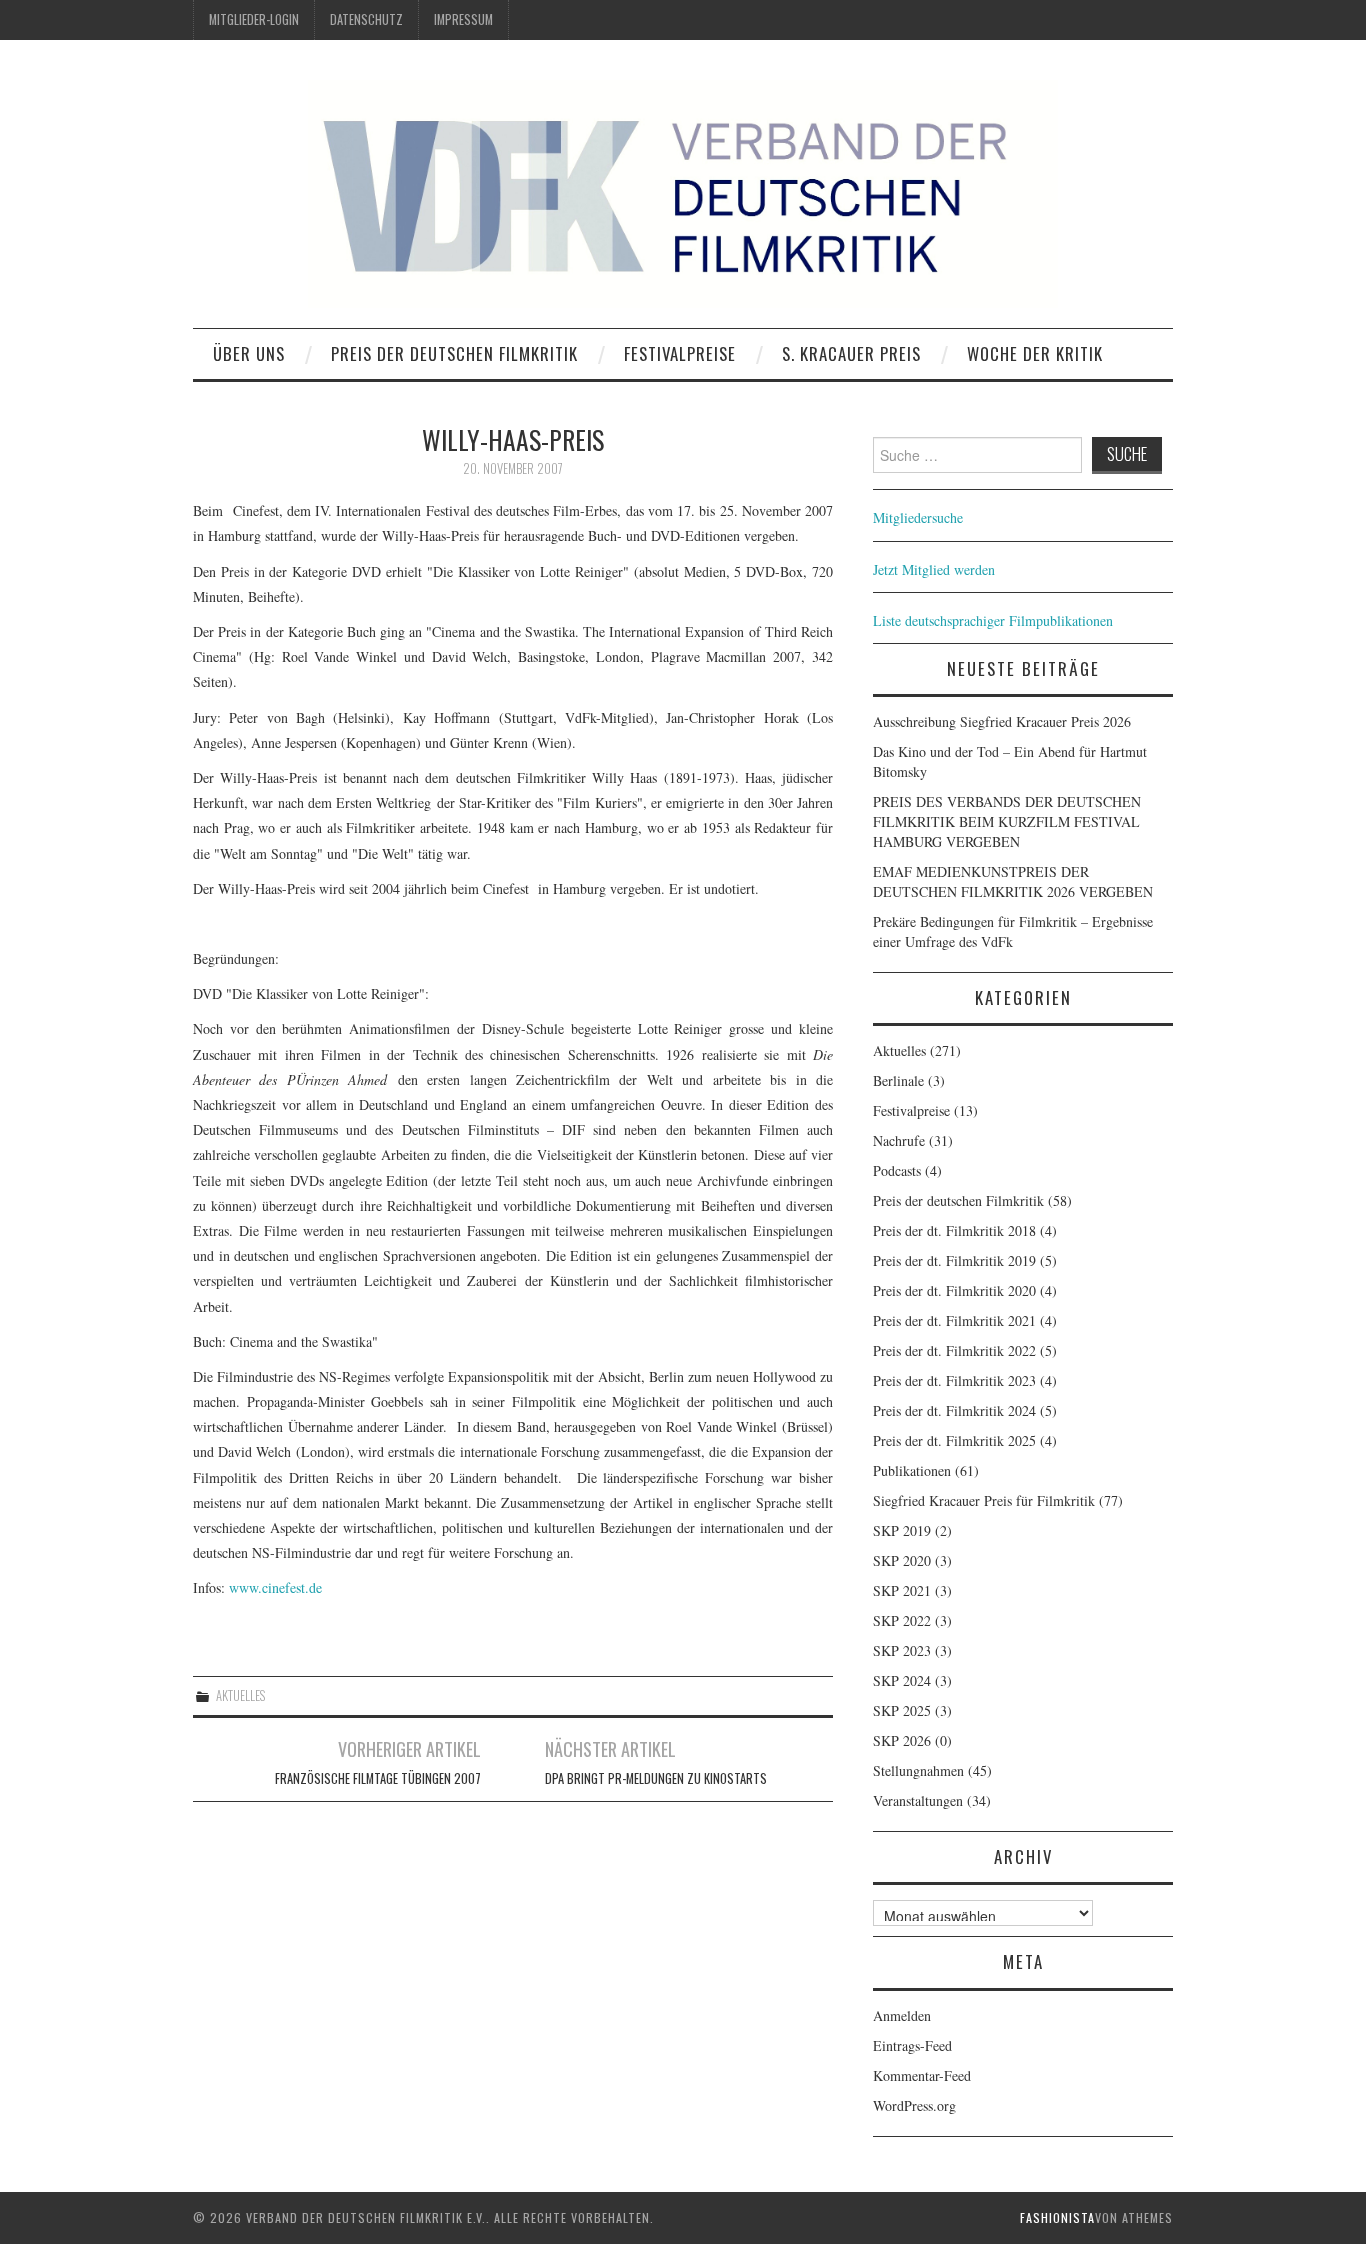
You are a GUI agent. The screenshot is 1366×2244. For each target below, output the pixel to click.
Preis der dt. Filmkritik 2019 (954, 1260)
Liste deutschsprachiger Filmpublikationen (993, 620)
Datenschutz (366, 19)
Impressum (463, 19)
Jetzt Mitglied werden (934, 569)
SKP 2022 (902, 1620)
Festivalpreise (680, 353)
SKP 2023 (902, 1650)
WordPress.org (914, 2105)
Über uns (249, 353)
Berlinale (898, 1080)
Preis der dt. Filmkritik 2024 (954, 1410)
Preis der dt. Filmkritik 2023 (954, 1380)
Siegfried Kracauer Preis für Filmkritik (984, 1500)
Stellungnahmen (918, 1770)
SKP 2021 (902, 1590)
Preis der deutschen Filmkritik (454, 353)
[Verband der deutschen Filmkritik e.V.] (683, 194)
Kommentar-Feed (922, 2075)
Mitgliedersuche (918, 517)
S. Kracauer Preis (851, 353)
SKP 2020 (902, 1560)
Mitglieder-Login (254, 19)
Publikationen (912, 1470)
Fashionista (1057, 2217)
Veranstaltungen (918, 1800)
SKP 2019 (902, 1530)
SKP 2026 (902, 1740)
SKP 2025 (902, 1710)
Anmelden (902, 2015)
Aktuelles (240, 1695)
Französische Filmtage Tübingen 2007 (378, 1778)
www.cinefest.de (275, 1587)
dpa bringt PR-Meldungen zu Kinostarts (656, 1778)
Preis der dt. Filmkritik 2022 (954, 1350)
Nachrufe (899, 1140)
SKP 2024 (902, 1680)
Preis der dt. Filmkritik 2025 (954, 1440)
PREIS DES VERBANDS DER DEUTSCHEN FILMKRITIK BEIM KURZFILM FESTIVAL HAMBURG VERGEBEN (1007, 821)
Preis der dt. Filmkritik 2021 (954, 1320)
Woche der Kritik (1035, 353)
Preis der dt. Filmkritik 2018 (954, 1230)
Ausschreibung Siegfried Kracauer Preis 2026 (1002, 721)
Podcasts (897, 1170)
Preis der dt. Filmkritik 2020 (954, 1290)
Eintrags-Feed (912, 2045)
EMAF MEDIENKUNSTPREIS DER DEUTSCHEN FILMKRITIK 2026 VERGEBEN (1013, 881)
